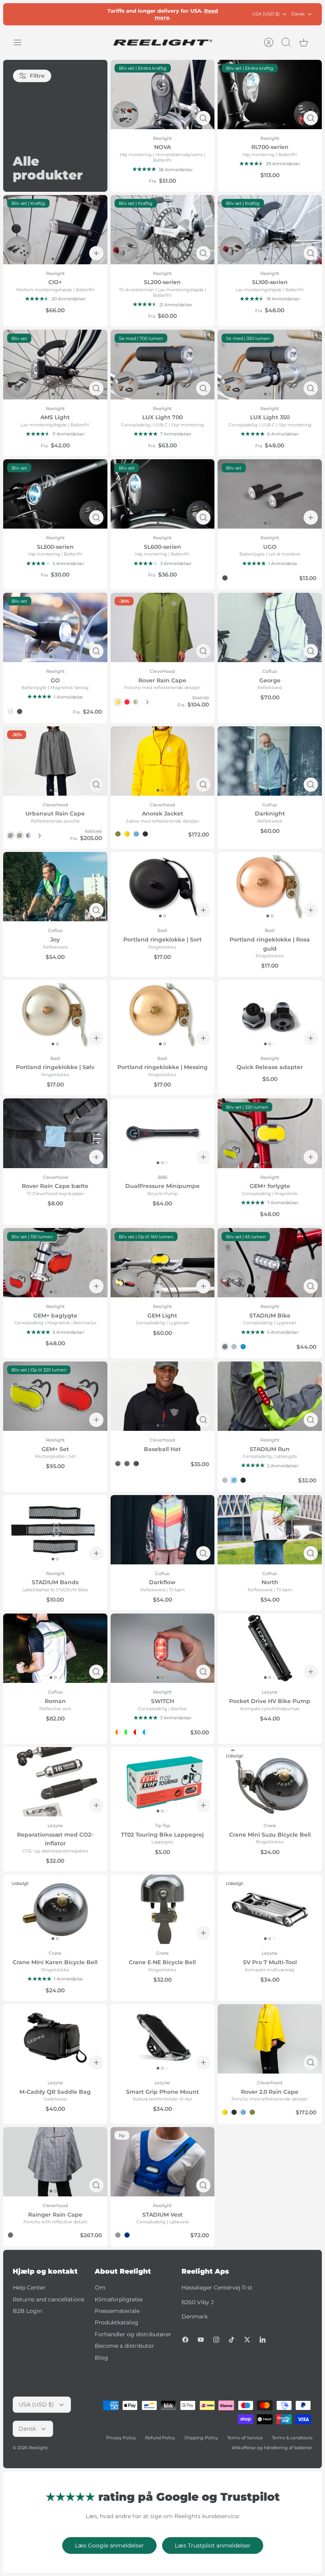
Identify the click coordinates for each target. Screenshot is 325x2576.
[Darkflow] (163, 1530)
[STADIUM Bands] (55, 1530)
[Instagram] (216, 2340)
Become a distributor (124, 2346)
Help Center (29, 2288)
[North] (270, 1530)
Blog (101, 2358)
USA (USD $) (266, 14)
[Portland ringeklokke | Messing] (163, 1015)
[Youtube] (201, 2340)
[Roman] (55, 1648)
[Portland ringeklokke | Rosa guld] (270, 887)
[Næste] (147, 702)
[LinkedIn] (263, 2340)
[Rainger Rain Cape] (55, 2162)
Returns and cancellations (49, 2299)
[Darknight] (270, 761)
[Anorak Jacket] (163, 761)
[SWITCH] (163, 1648)
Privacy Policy (121, 2438)
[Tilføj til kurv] (96, 253)
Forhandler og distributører (133, 2334)
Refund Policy (160, 2438)
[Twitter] (247, 2340)
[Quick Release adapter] (270, 1015)
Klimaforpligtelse (119, 2299)
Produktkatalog (117, 2322)
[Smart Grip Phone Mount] (163, 2039)
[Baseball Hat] (163, 1396)
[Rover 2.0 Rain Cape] (270, 2039)
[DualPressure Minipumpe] (163, 1133)
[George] (270, 627)
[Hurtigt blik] (203, 118)
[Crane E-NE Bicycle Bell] (163, 1909)
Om (100, 2288)
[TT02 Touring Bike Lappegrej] (163, 1782)
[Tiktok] (232, 2340)
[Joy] (55, 887)
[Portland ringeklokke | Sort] (163, 887)
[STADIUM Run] (270, 1396)
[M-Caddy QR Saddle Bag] (55, 2039)
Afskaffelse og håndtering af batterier (272, 2448)
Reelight (38, 2448)
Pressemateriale (117, 2311)
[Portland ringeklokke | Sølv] (55, 1015)
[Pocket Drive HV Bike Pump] (270, 1648)
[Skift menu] (21, 42)
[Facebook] (185, 2340)
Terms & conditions (292, 2438)
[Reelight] (162, 42)
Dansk (298, 14)
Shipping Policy (201, 2438)
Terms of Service (245, 2438)
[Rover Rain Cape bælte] (55, 1133)
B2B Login (27, 2311)
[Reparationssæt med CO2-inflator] (55, 1782)
